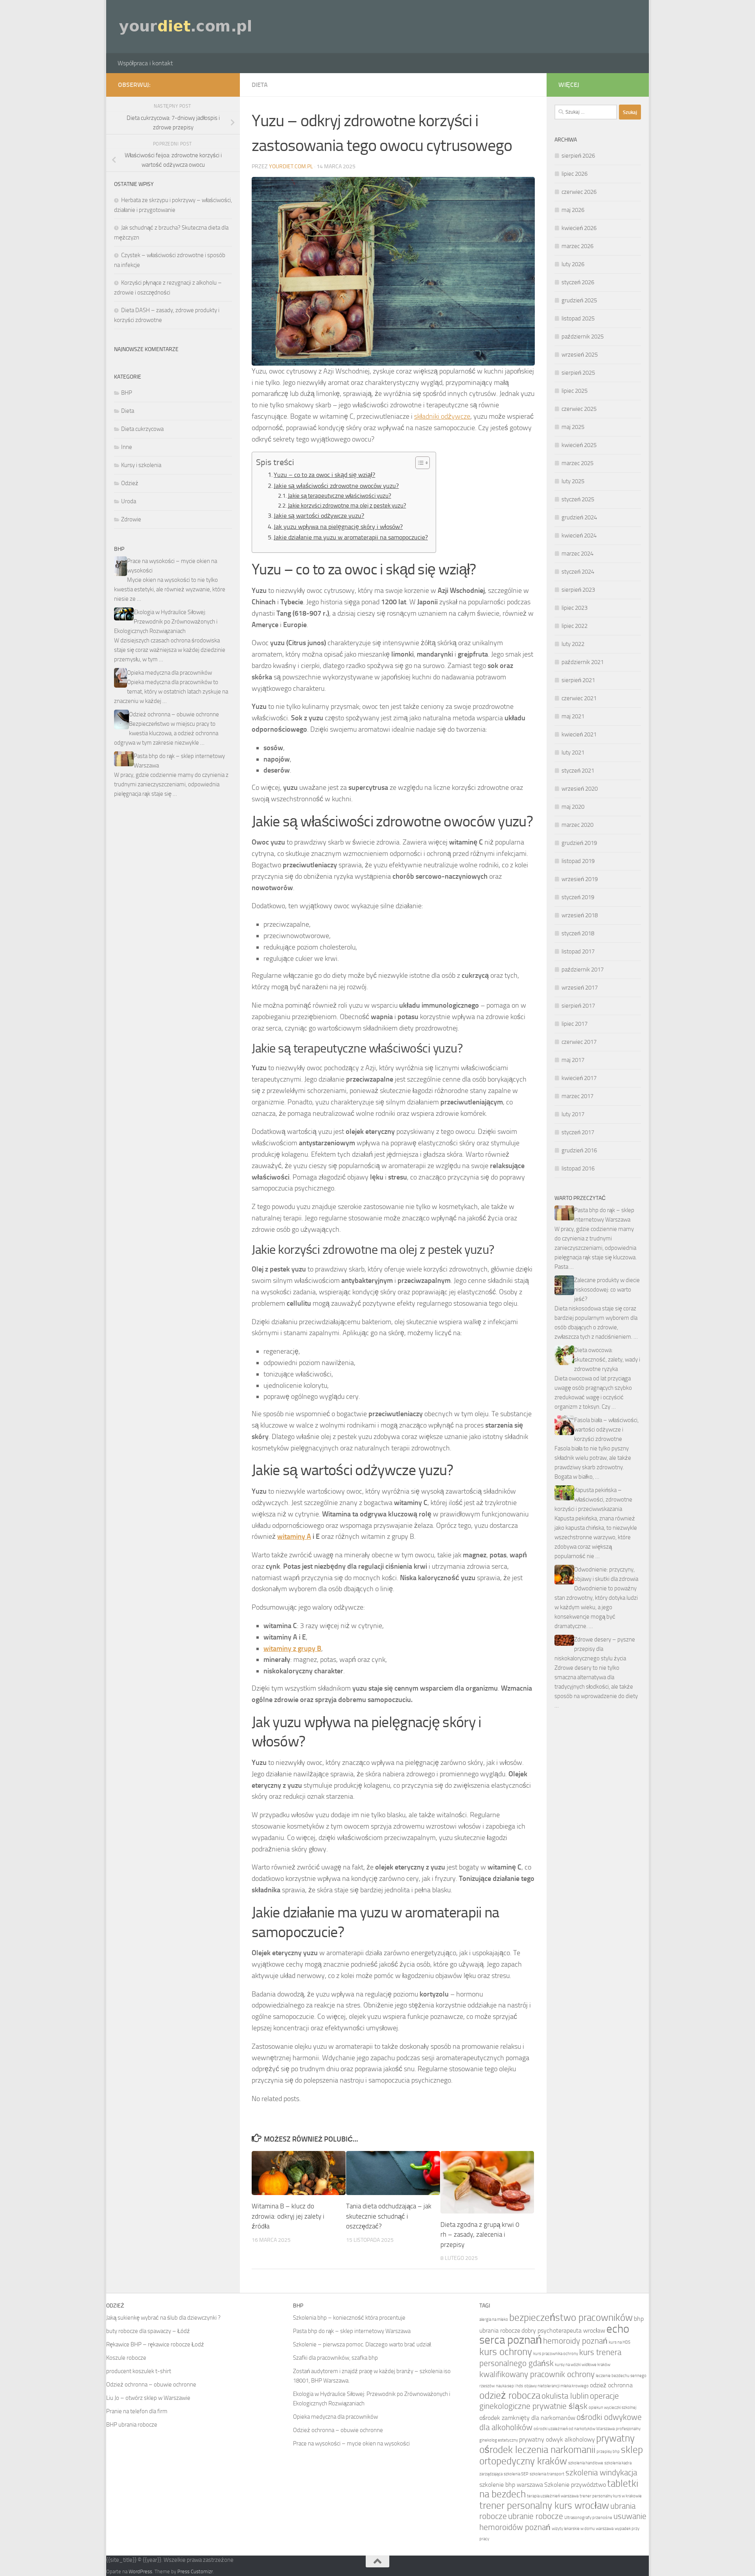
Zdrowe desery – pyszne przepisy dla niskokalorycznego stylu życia (595, 1649)
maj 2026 (573, 210)
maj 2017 (573, 1060)
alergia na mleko (494, 2319)
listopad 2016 (578, 1168)
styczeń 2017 (578, 1132)
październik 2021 (583, 662)
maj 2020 (573, 807)
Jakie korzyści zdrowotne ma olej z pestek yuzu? (347, 506)
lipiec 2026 (575, 174)
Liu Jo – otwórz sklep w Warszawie (148, 2398)
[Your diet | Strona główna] (186, 27)
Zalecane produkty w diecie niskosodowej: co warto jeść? (607, 1290)
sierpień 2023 (578, 590)
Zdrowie (131, 519)
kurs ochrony (506, 2352)
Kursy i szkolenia (141, 465)
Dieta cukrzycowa (142, 429)
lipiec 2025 (575, 391)
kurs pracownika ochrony (556, 2354)
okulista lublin (565, 2396)
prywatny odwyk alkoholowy (557, 2439)
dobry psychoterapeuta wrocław (563, 2330)
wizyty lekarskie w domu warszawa (583, 2529)
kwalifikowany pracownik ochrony (537, 2374)
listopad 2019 (578, 861)
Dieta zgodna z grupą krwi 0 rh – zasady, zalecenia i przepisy (480, 2235)
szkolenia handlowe (586, 2463)
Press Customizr (195, 2571)
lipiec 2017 (575, 1024)
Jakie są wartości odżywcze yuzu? (319, 516)
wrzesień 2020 (580, 789)
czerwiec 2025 (579, 409)
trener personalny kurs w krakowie (611, 2496)
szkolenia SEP (516, 2474)
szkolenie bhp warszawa (511, 2485)
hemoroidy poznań (575, 2341)
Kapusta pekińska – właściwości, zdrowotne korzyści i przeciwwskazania (593, 1500)
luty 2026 (573, 264)
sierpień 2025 (578, 373)
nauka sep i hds (509, 2386)
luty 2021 (573, 753)
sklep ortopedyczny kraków (561, 2455)
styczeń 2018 (578, 933)
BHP (127, 393)
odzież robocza (510, 2395)
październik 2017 (583, 970)
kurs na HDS (620, 2342)
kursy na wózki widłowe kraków (583, 2365)
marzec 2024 (577, 554)
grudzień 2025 (579, 300)
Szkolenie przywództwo (575, 2485)
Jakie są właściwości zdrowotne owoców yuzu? (336, 486)
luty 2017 (573, 1114)
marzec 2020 (577, 825)
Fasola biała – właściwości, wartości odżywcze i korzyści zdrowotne (606, 1430)
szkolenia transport (547, 2474)
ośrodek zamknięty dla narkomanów (527, 2418)
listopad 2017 (578, 951)
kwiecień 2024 (579, 535)
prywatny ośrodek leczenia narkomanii (557, 2444)
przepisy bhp (608, 2452)
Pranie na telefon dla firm (137, 2411)
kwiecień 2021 (579, 734)
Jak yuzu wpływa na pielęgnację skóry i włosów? (338, 527)
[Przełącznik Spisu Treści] (419, 463)
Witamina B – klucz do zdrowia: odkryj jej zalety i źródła (288, 2216)
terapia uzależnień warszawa (553, 2496)
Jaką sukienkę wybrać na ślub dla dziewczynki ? (163, 2318)
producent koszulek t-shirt (139, 2371)
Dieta (260, 85)
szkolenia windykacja (601, 2472)
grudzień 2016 (579, 1150)
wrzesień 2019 (580, 879)
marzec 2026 (577, 246)
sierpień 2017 (578, 1006)
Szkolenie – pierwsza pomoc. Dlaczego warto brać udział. (362, 2344)
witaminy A (294, 1536)
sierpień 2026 (578, 156)
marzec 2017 (577, 1096)
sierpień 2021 (578, 680)
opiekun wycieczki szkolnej (612, 2408)
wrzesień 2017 (580, 988)
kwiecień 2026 (579, 228)
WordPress (140, 2571)
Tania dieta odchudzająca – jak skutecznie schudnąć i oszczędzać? (389, 2216)
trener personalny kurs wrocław (544, 2505)
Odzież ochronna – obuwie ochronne (174, 714)
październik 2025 (583, 337)
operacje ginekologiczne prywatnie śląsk (549, 2401)
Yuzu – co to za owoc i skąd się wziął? (324, 475)
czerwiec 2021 (579, 698)
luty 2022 (573, 644)
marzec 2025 (577, 463)
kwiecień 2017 (579, 1078)
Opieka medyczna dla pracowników (169, 673)
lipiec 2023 (575, 608)
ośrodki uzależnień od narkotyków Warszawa (574, 2429)
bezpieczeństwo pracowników (571, 2317)
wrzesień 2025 (580, 355)
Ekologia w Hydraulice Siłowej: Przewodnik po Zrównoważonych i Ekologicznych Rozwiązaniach (166, 622)
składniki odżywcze (442, 416)
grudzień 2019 (579, 843)
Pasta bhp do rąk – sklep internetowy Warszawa (352, 2331)
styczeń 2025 (578, 499)
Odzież (130, 483)
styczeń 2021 (578, 771)
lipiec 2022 (575, 626)
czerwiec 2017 (579, 1042)
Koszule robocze (126, 2358)
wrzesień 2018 (580, 915)
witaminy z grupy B (292, 1649)
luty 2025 (573, 481)
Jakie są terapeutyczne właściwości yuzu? (340, 496)
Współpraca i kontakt (145, 63)
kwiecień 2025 (579, 445)
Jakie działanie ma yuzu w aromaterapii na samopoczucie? (351, 537)
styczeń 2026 (578, 282)
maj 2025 (573, 427)
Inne (127, 447)
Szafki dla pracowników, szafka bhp (335, 2358)
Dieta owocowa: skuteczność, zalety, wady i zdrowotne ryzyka (607, 1360)
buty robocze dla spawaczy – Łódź (148, 2331)
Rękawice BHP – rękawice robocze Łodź (155, 2344)
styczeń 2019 (578, 897)
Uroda (129, 501)
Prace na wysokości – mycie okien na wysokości (351, 2444)
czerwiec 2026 (579, 192)
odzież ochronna (611, 2385)
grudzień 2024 (579, 517)
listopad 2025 (578, 318)
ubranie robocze (536, 2516)
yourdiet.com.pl (291, 167)
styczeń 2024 (578, 572)
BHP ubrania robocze (132, 2425)
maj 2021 (573, 716)
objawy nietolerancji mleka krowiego (556, 2386)
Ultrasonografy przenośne (588, 2518)
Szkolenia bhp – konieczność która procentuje (349, 2318)
